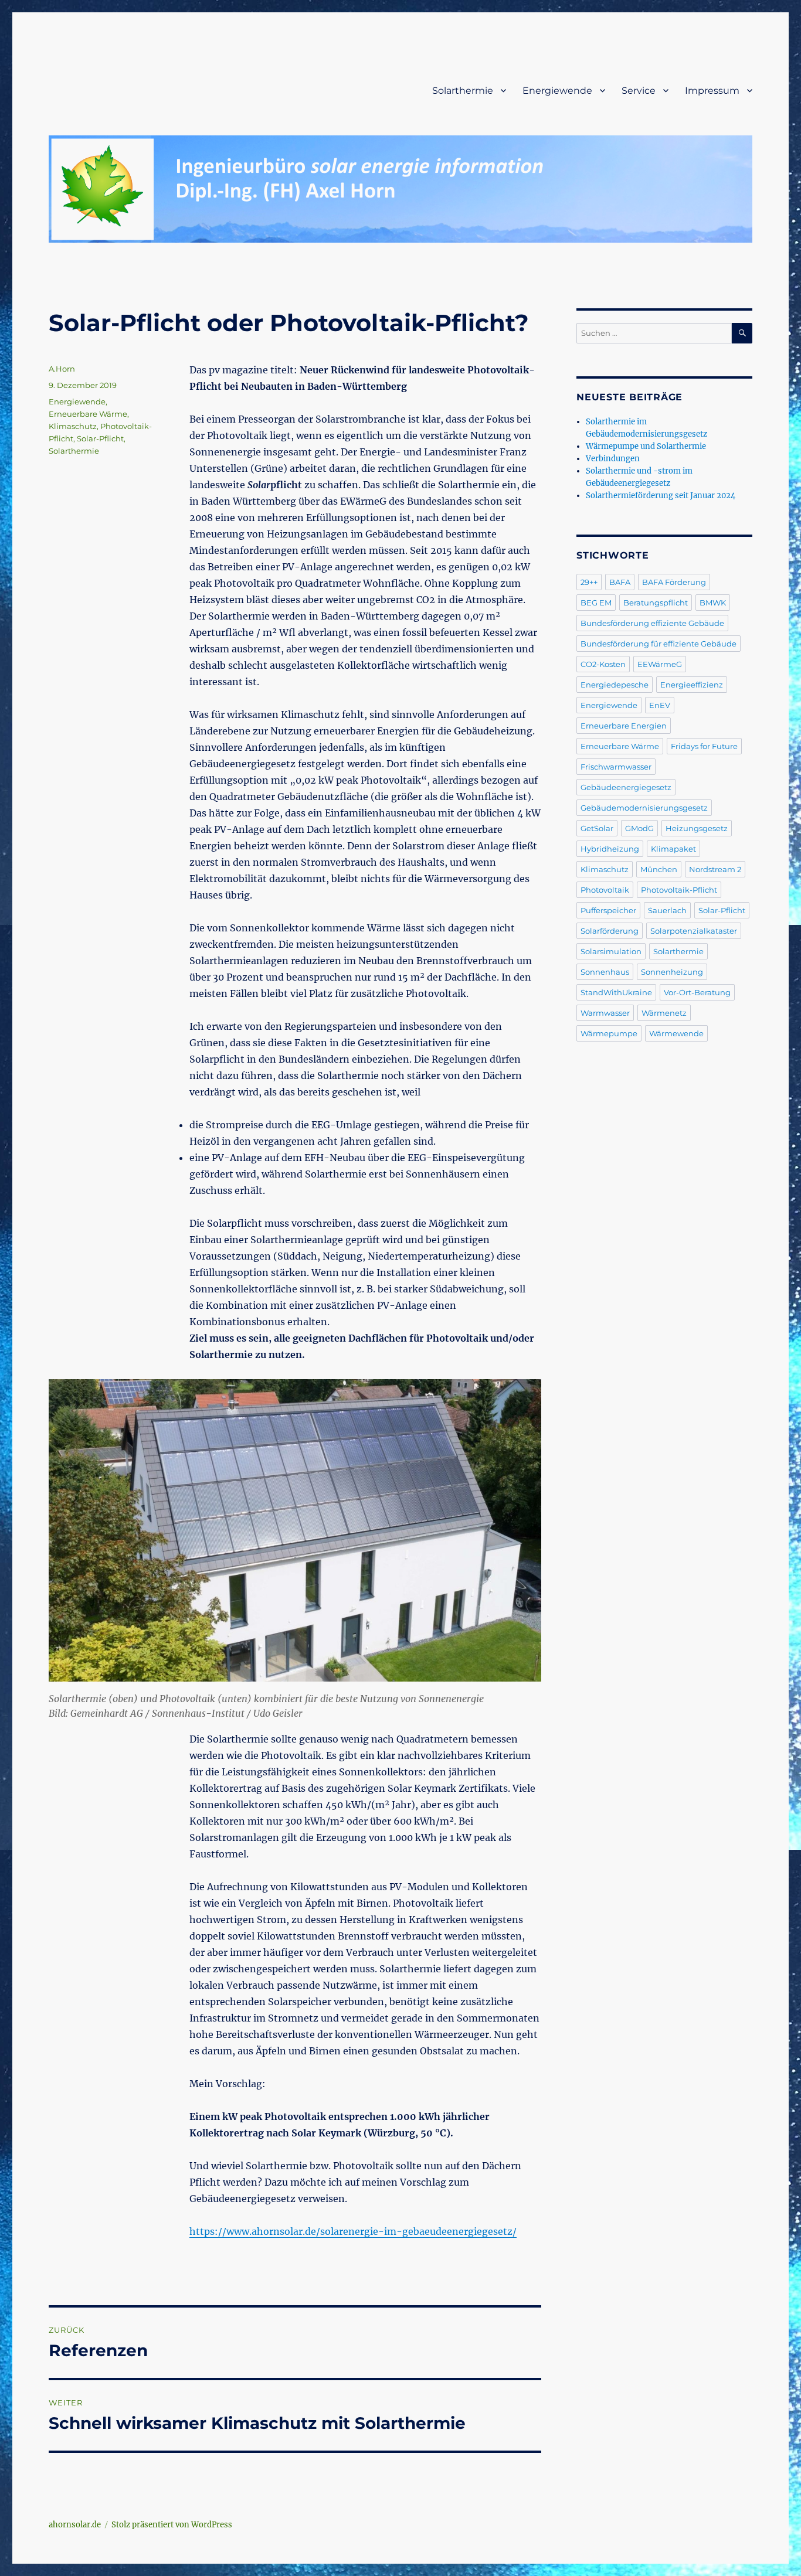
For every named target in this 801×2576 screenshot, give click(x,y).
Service (639, 91)
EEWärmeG (660, 664)
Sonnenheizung (672, 972)
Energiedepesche (615, 685)
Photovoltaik (605, 890)
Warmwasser (605, 1013)
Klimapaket (673, 849)
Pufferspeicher (608, 910)
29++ (589, 582)
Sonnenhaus (605, 972)
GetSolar (597, 828)
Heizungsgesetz (697, 828)
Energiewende (557, 91)
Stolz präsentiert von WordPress (172, 2525)
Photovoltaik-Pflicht (679, 890)
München (659, 869)
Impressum (712, 91)
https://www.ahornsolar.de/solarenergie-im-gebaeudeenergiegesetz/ (353, 2231)
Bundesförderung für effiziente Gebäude (659, 644)
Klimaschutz (73, 426)
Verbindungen (613, 459)
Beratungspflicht (656, 603)
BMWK (713, 603)
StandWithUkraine (616, 992)
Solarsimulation (611, 951)
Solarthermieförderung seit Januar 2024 (661, 496)
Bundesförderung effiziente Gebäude (652, 623)
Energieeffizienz (692, 685)
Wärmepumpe (609, 1033)
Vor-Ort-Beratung (697, 992)
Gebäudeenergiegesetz (626, 787)
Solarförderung (610, 931)
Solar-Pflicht (100, 438)
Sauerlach (667, 910)
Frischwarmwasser (616, 767)
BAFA (620, 582)
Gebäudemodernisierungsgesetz (644, 808)
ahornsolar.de (75, 2525)
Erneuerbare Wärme (88, 414)
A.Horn (62, 369)
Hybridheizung (610, 849)
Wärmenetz (664, 1013)
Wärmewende (676, 1033)
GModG (639, 828)
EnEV (660, 705)
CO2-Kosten (603, 664)
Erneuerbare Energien (624, 726)
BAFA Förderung (674, 582)
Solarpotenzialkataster (694, 931)
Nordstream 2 (715, 869)
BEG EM (596, 603)
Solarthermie (463, 91)
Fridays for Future (704, 746)
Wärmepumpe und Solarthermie (646, 446)
